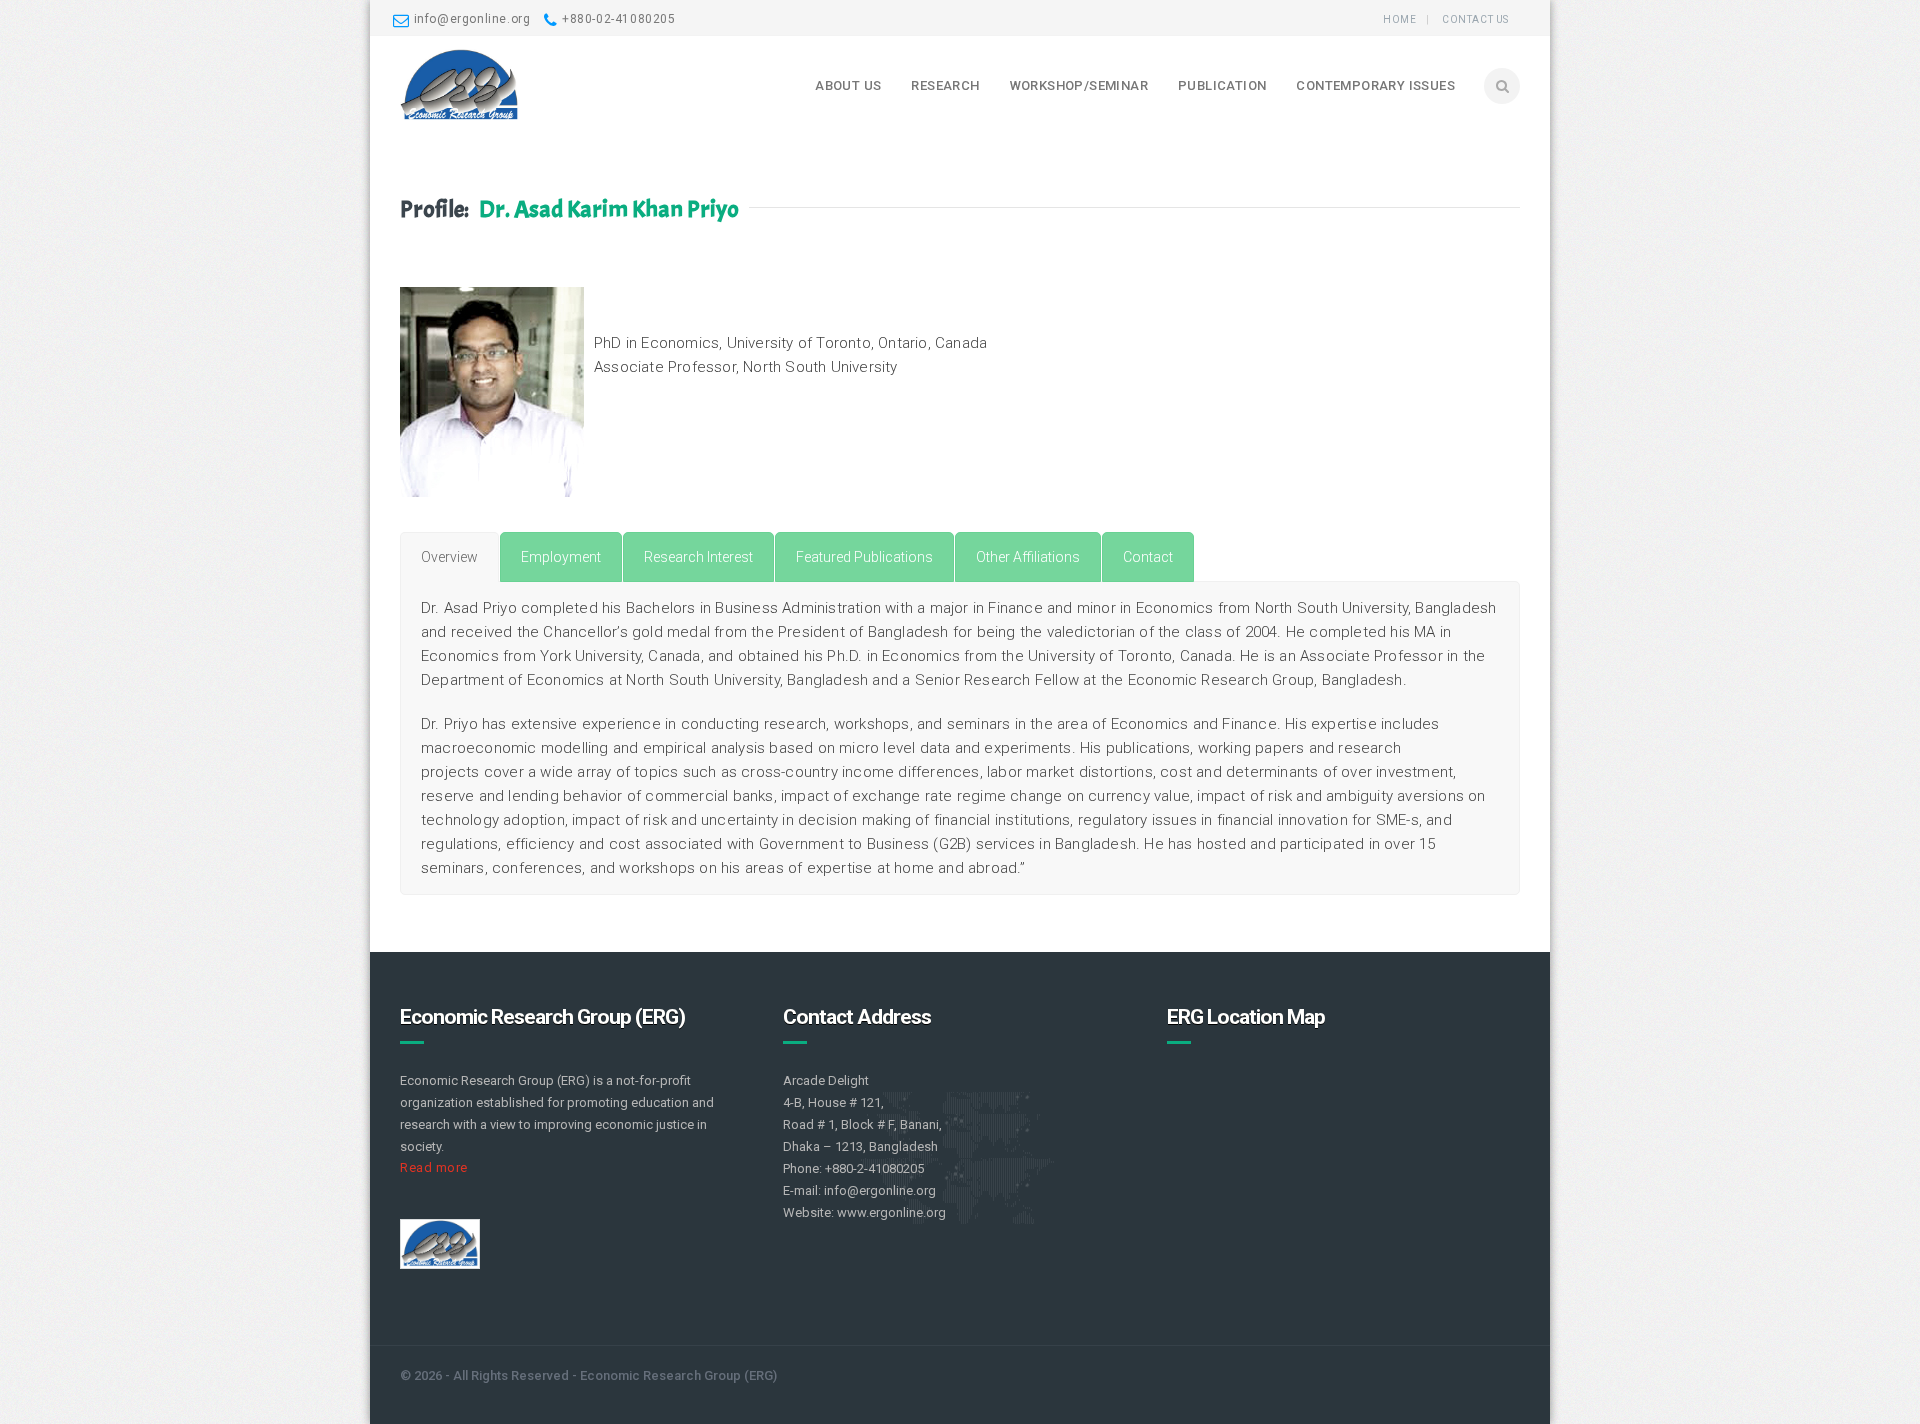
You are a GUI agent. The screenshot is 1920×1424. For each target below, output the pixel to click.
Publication (1222, 85)
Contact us (1475, 19)
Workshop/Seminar (1079, 85)
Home (1399, 19)
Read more (434, 1167)
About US (848, 85)
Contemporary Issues (1375, 85)
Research (945, 85)
